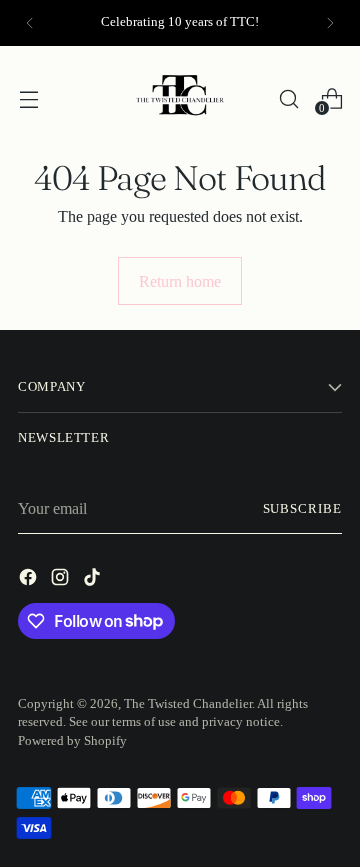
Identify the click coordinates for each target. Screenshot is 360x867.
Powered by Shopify (72, 741)
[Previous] (30, 23)
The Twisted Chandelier (188, 704)
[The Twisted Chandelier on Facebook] (30, 580)
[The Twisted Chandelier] (180, 99)
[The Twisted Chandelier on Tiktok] (94, 580)
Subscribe (302, 509)
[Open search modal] (288, 98)
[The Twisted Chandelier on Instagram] (62, 580)
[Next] (330, 23)
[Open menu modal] (28, 98)
